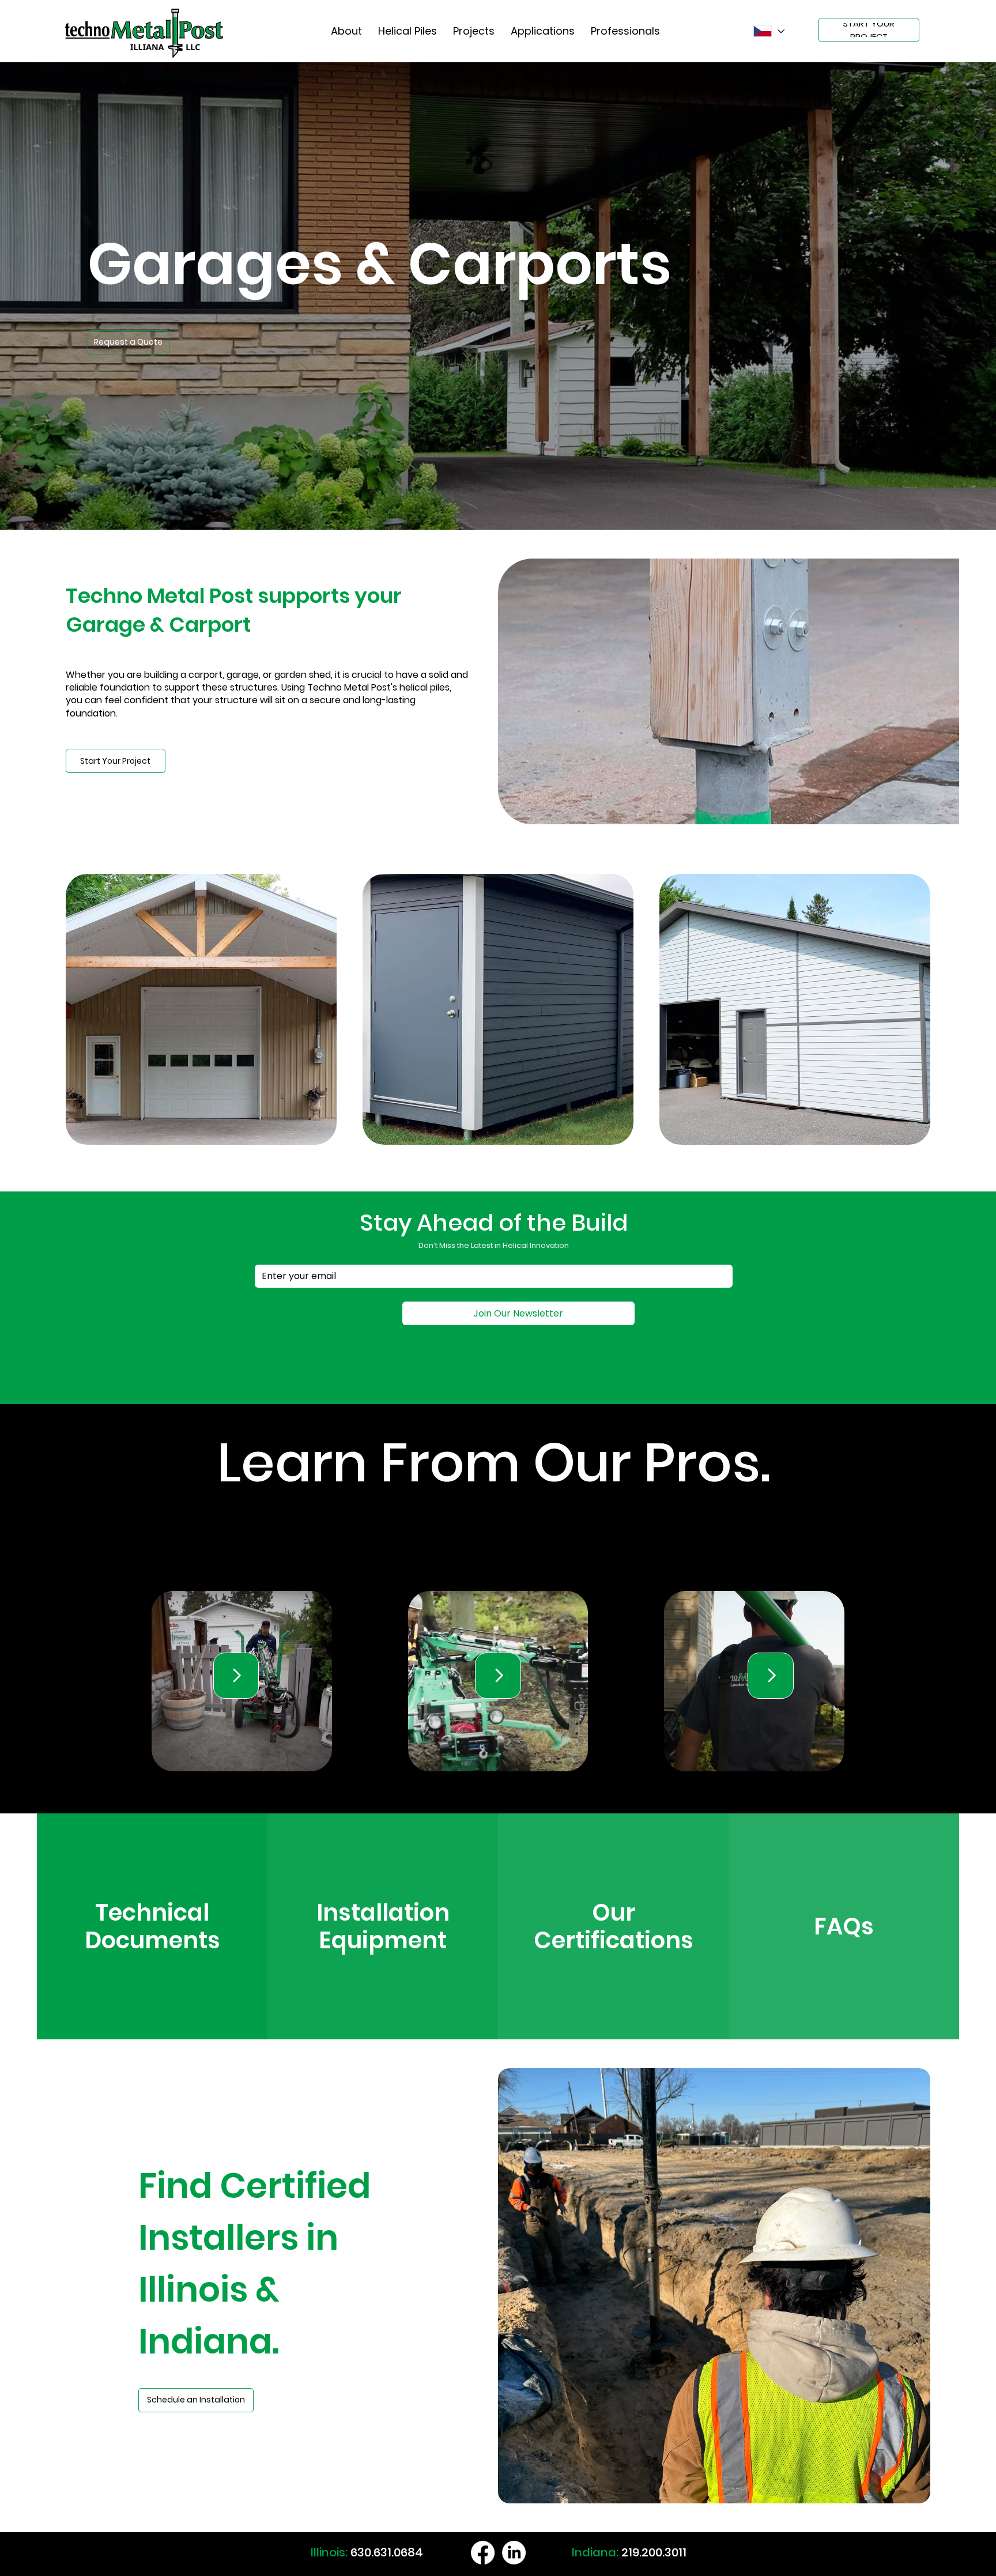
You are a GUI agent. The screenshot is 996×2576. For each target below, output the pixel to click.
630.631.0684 (387, 2552)
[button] (129, 342)
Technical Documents (152, 1926)
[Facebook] (483, 2553)
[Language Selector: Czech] (769, 31)
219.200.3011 (654, 2552)
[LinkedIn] (514, 2553)
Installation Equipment (383, 1926)
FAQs (844, 1926)
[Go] (236, 1676)
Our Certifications (614, 1926)
